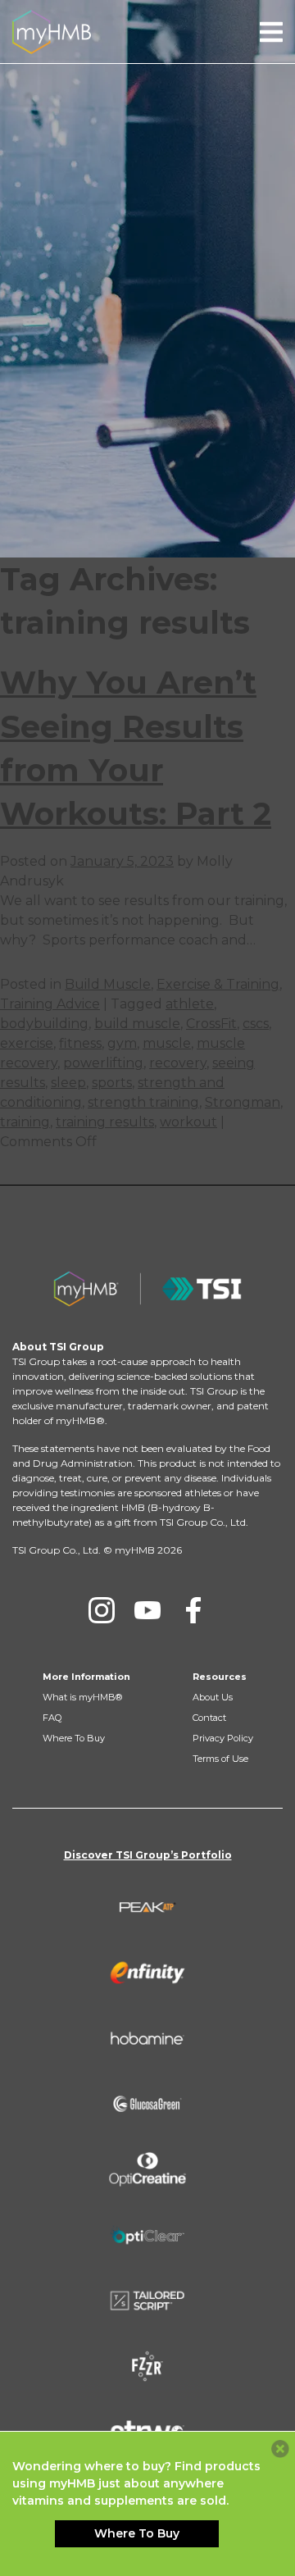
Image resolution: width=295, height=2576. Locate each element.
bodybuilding (44, 1024)
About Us (213, 1697)
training (25, 1122)
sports (112, 1083)
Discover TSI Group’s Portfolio (148, 1855)
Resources (220, 1677)
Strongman (243, 1102)
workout (188, 1122)
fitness (80, 1043)
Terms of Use (220, 1759)
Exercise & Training (218, 984)
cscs (256, 1024)
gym (122, 1043)
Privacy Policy (223, 1738)
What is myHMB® (82, 1697)
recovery (178, 1063)
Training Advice (50, 1004)
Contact (209, 1718)
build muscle (137, 1024)
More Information (86, 1677)
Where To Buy (74, 1738)
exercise (27, 1043)
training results (105, 1122)
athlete (190, 1004)
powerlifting (103, 1063)
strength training (143, 1102)
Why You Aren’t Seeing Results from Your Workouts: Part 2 (136, 748)
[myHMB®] (52, 31)
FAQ (52, 1718)
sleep (68, 1083)
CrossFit (211, 1024)
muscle (167, 1043)
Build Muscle (108, 984)
